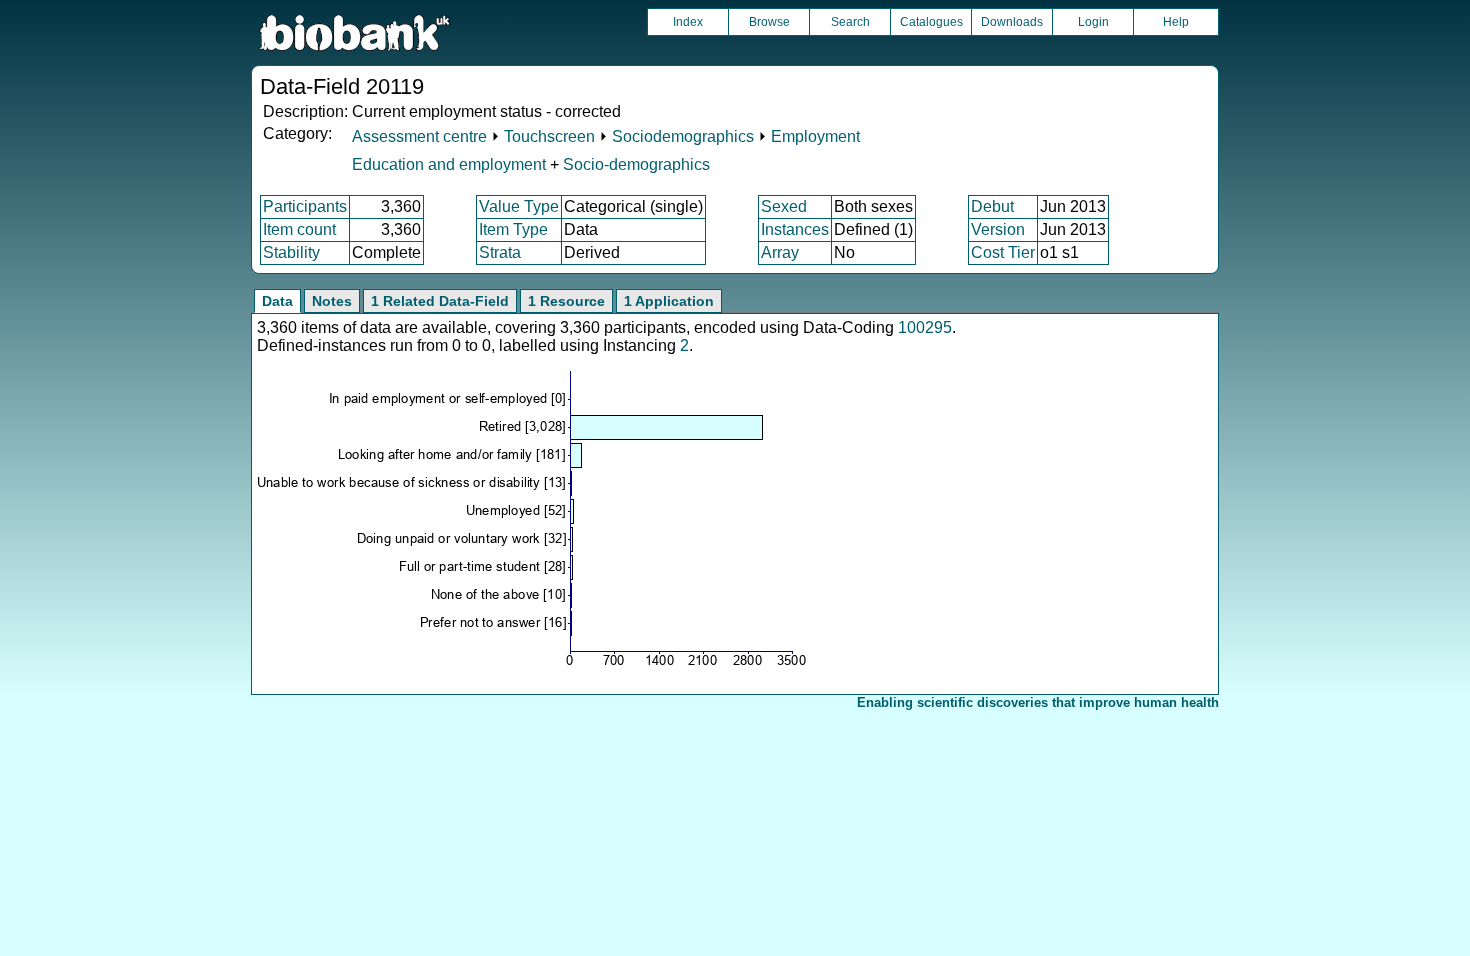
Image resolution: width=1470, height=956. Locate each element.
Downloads (1012, 22)
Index (688, 22)
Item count (299, 229)
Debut (992, 206)
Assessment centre (419, 136)
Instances (795, 229)
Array (780, 252)
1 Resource (566, 301)
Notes (332, 301)
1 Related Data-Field (440, 301)
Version (998, 229)
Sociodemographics (683, 136)
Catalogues (931, 22)
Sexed (784, 206)
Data (277, 301)
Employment (815, 136)
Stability (291, 252)
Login (1093, 22)
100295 (925, 327)
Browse (769, 22)
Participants (305, 206)
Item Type (513, 229)
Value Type (519, 206)
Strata (500, 252)
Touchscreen (549, 136)
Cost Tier (1003, 252)
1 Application (669, 301)
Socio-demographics (636, 164)
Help (1176, 22)
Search (850, 22)
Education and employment (449, 164)
